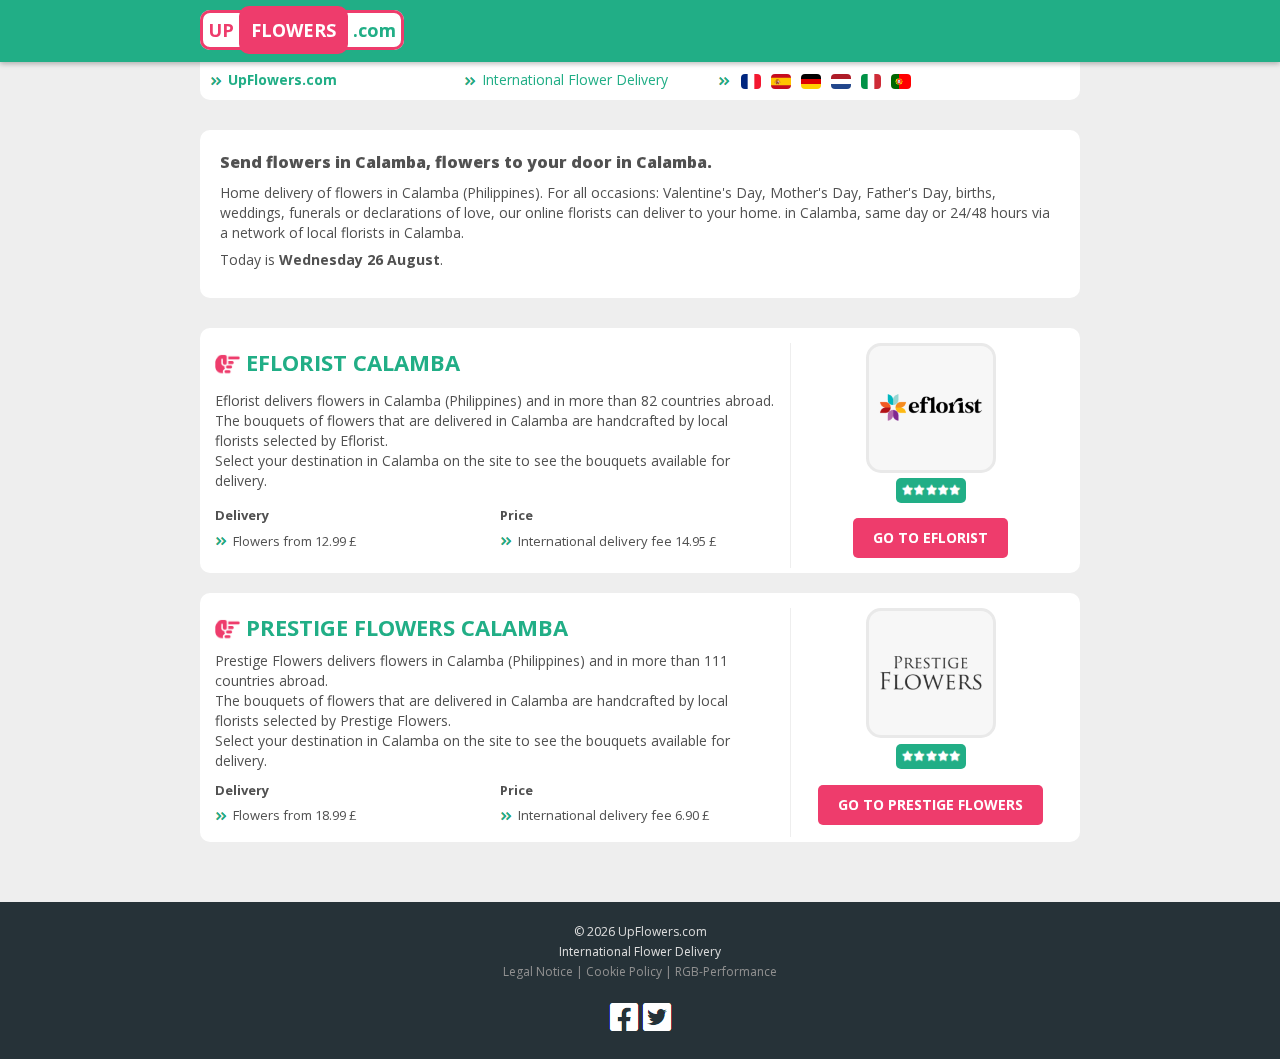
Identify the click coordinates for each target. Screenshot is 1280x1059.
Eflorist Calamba (353, 362)
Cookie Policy (624, 971)
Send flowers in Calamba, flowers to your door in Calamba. (466, 162)
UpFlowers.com (282, 79)
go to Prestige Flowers (930, 804)
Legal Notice (538, 971)
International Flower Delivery (575, 79)
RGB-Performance (726, 971)
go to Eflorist (930, 537)
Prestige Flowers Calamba (407, 627)
